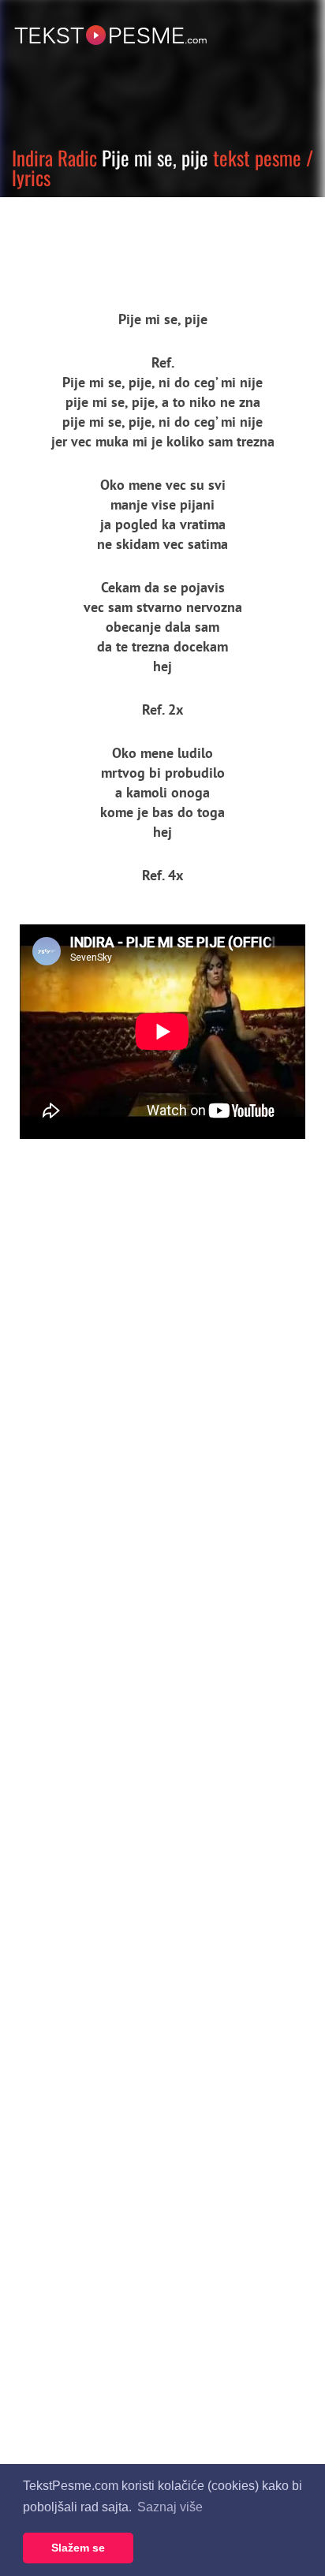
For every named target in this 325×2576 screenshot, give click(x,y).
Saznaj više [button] (170, 2507)
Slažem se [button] (78, 2548)
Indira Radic (54, 157)
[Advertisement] (146, 241)
